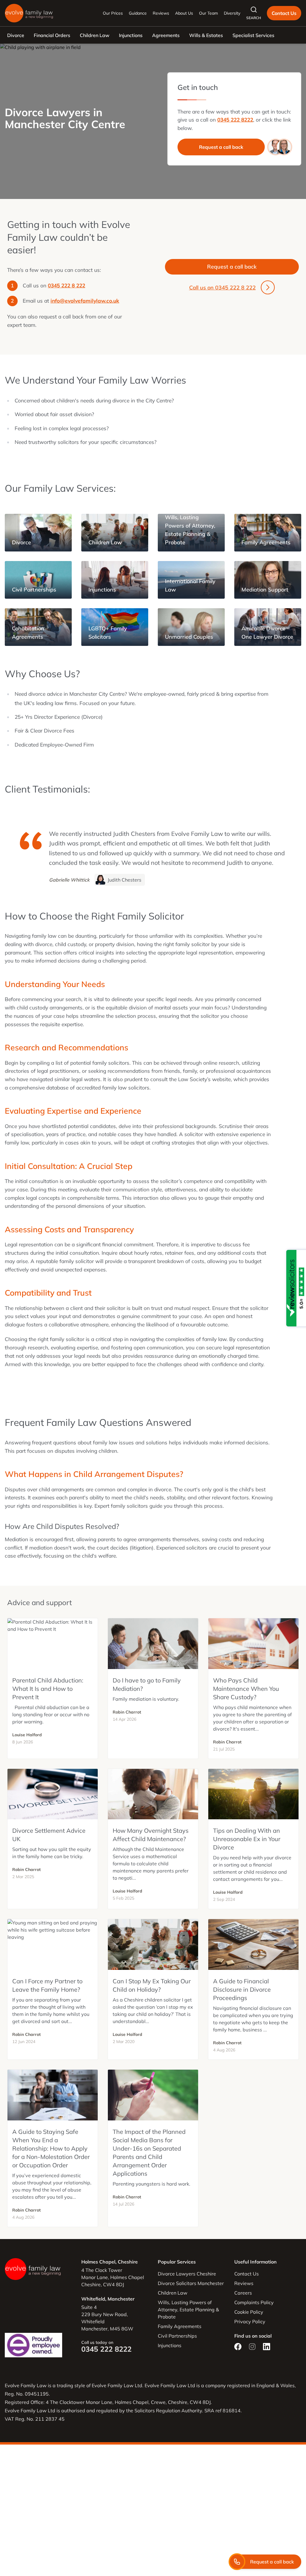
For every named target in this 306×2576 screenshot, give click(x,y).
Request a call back (221, 147)
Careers (243, 2293)
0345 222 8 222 (66, 285)
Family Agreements (180, 2326)
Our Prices (113, 13)
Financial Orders (52, 35)
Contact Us (284, 13)
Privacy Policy (250, 2321)
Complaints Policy (254, 2302)
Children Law (95, 35)
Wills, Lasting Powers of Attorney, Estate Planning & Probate (188, 2310)
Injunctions (131, 35)
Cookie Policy (249, 2312)
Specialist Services (253, 35)
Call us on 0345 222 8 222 (222, 288)
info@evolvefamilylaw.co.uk (85, 301)
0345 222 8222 (235, 120)
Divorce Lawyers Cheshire (187, 2274)
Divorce (16, 35)
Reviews (161, 13)
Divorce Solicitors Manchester (191, 2283)
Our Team (208, 13)
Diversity (232, 13)
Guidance (138, 13)
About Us (184, 13)
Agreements (166, 35)
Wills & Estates (206, 35)
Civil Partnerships (177, 2336)
